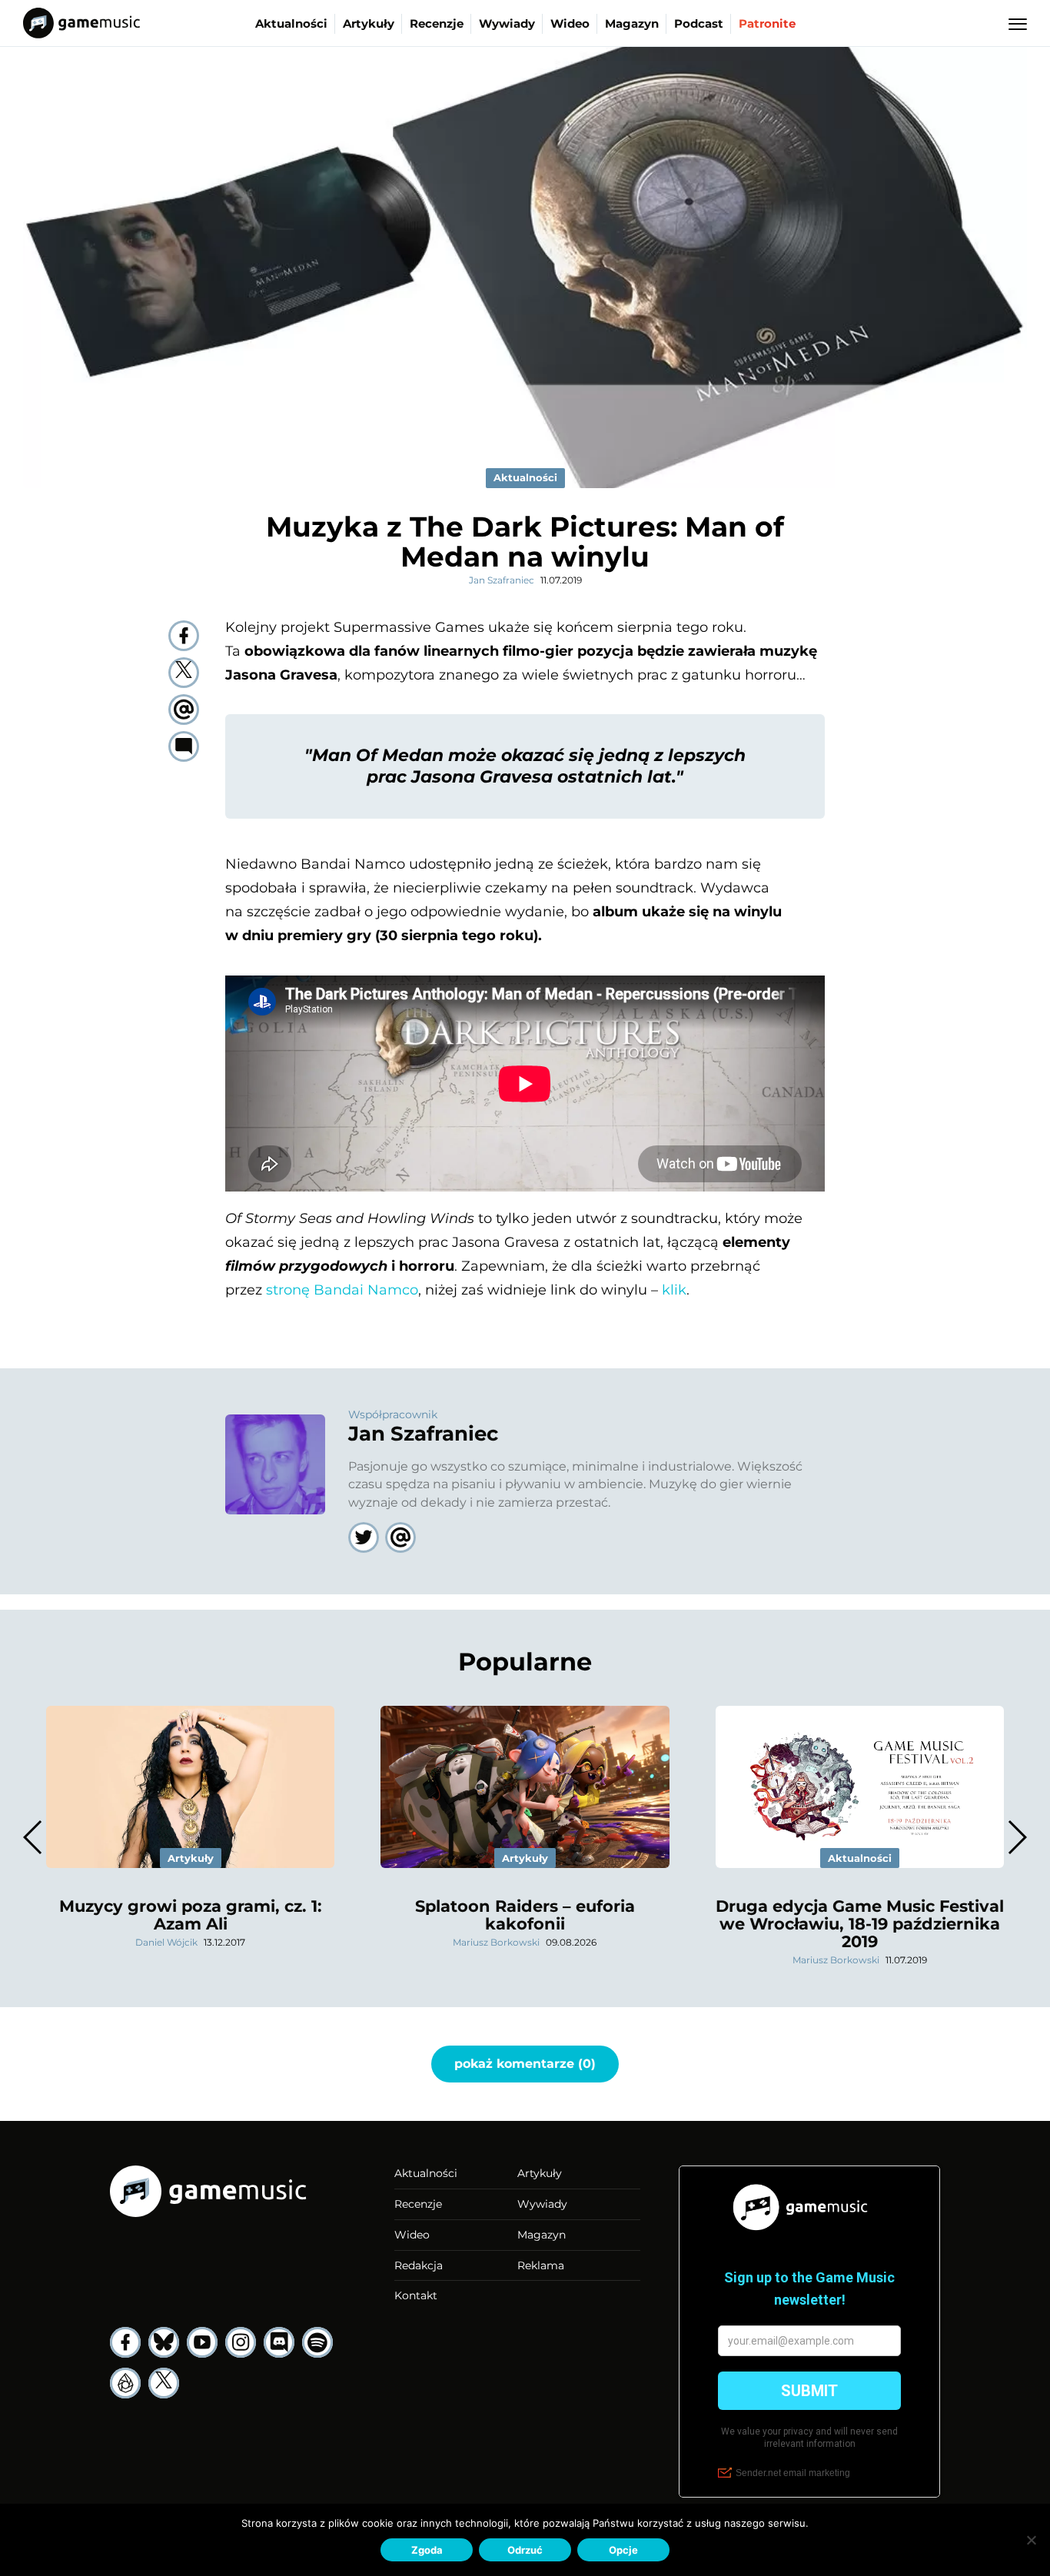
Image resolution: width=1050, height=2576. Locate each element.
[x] (164, 2383)
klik (674, 1290)
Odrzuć (525, 2550)
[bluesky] (164, 2342)
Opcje (623, 2550)
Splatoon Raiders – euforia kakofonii (525, 1915)
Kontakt (416, 2295)
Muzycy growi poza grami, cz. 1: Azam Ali (191, 1915)
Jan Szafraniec (502, 580)
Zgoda (427, 2550)
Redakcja (419, 2265)
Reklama (541, 2265)
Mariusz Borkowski (496, 1942)
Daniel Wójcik (166, 1942)
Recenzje (437, 23)
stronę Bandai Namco (342, 1290)
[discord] (279, 2342)
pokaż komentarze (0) (525, 2064)
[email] (184, 710)
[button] (1017, 1837)
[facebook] (184, 636)
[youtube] (202, 2342)
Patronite (767, 23)
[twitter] (184, 673)
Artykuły (369, 23)
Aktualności (291, 23)
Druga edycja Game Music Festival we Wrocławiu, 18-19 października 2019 (860, 1924)
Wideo (570, 23)
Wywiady (507, 23)
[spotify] (317, 2342)
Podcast (699, 23)
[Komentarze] (184, 746)
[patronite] (125, 2383)
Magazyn (632, 23)
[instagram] (241, 2342)
